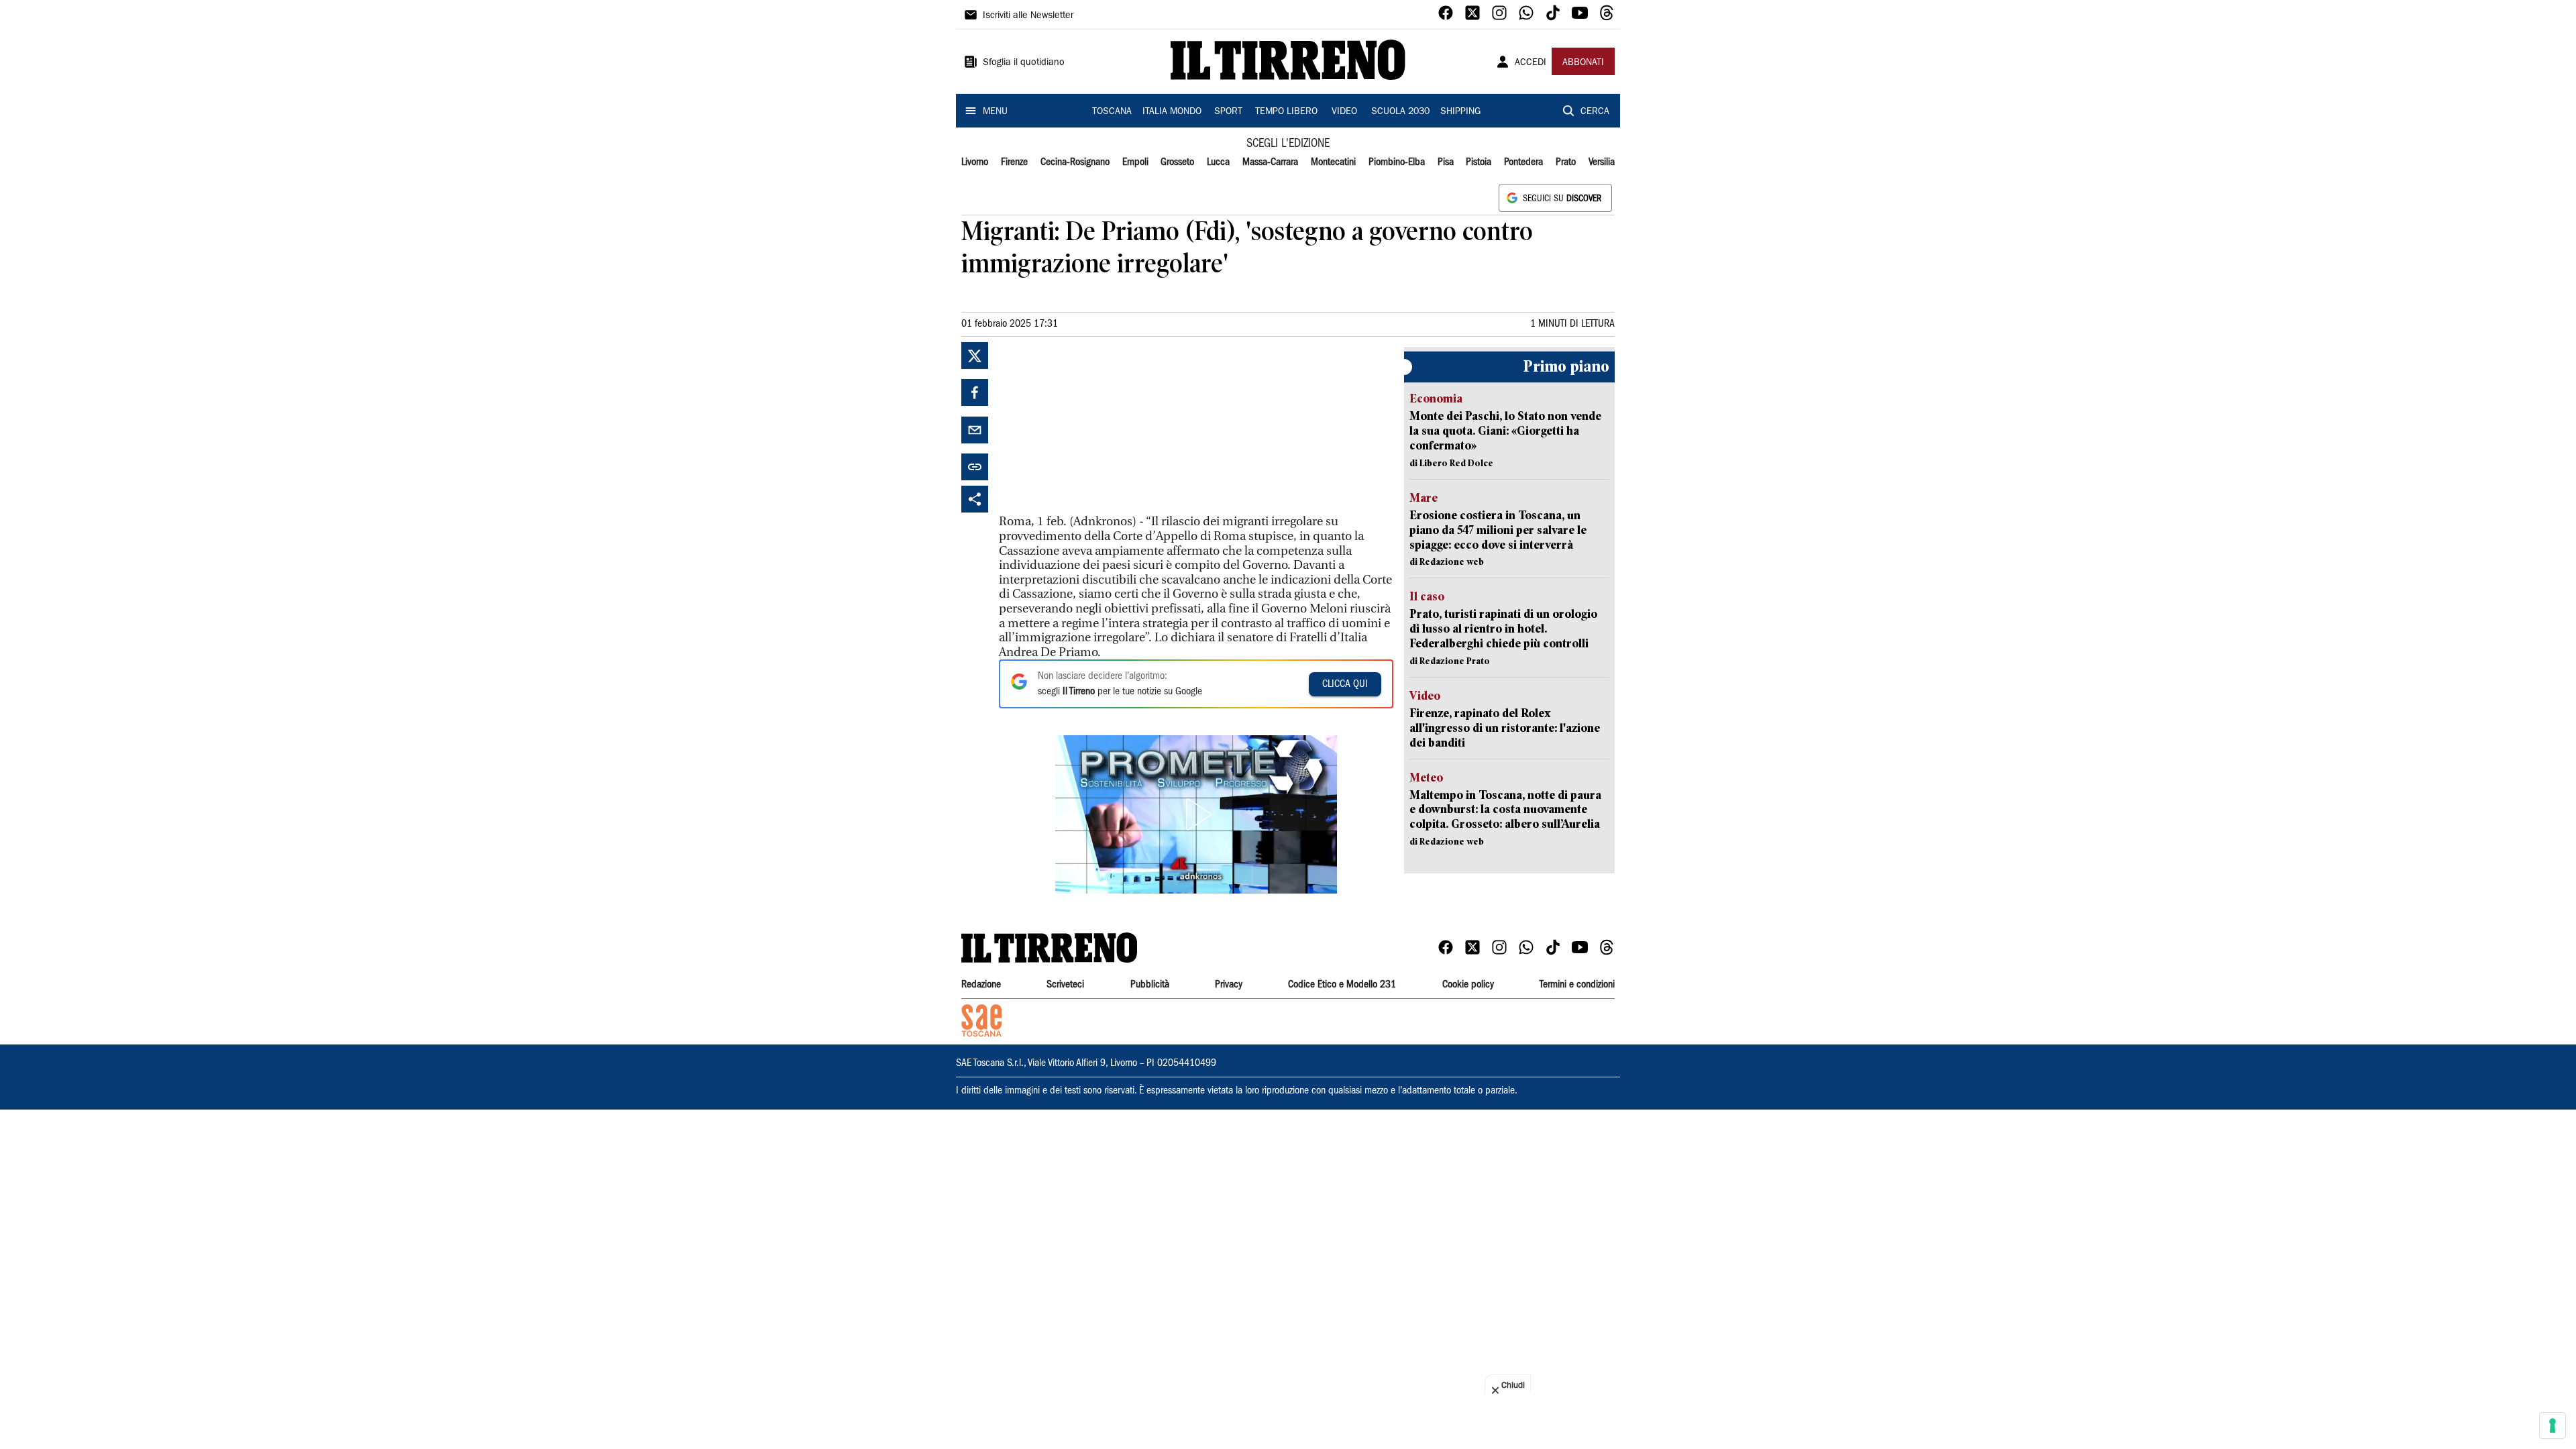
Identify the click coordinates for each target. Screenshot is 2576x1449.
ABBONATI (1583, 63)
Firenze (1014, 162)
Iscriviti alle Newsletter (1028, 16)
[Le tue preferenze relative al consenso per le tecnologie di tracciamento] (2553, 1426)
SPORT (1228, 112)
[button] (1196, 814)
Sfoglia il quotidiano (1024, 63)
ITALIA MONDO (1172, 112)
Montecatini (1333, 162)
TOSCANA (1112, 112)
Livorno (975, 162)
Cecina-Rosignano (1075, 162)
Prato (1566, 162)
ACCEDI (1531, 63)
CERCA (1595, 112)
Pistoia (1479, 162)
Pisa (1446, 162)
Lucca (1218, 162)
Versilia (1602, 162)
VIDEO (1344, 112)
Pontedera (1523, 162)
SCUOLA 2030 (1400, 112)
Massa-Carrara (1270, 162)
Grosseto (1177, 162)
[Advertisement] (1099, 426)
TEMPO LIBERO (1286, 112)
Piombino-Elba (1397, 162)
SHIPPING (1460, 112)
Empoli (1135, 162)
